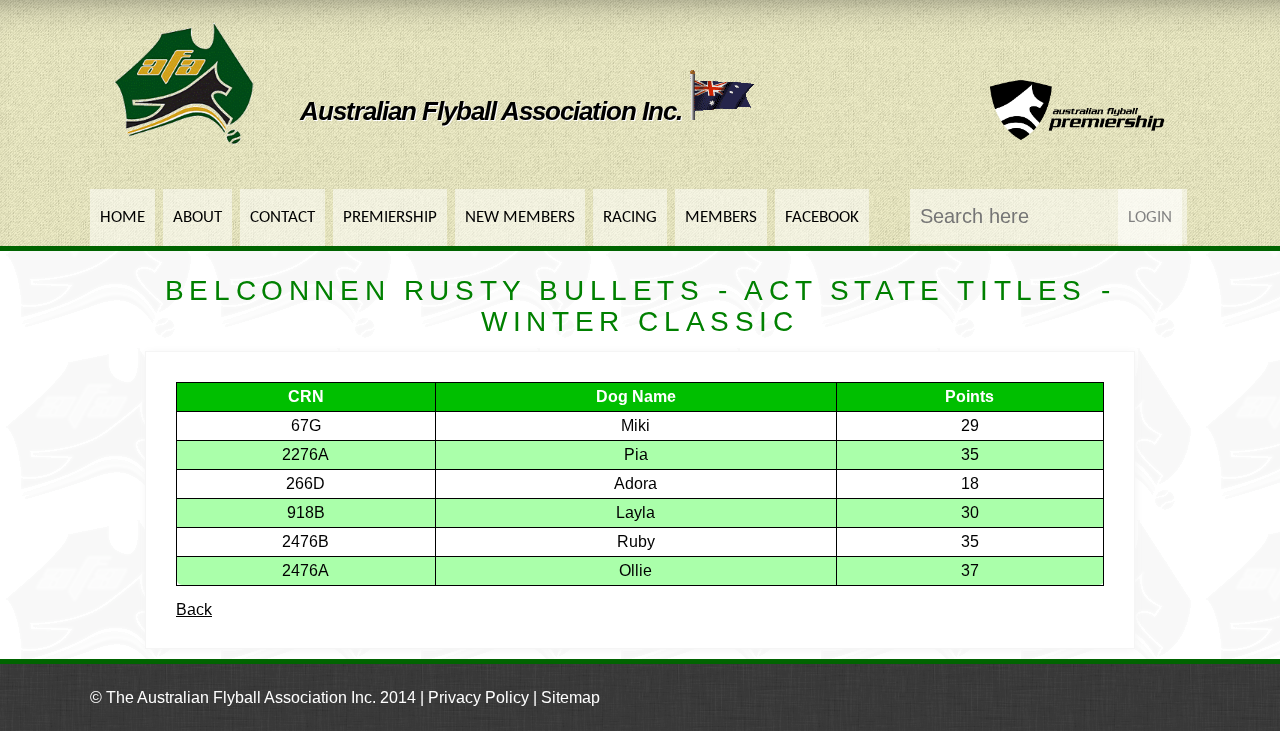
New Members (520, 217)
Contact (282, 217)
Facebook (822, 217)
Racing (630, 217)
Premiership (390, 217)
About (197, 217)
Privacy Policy (478, 697)
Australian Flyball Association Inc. (494, 111)
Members (721, 217)
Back (194, 609)
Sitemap (570, 697)
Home (122, 217)
